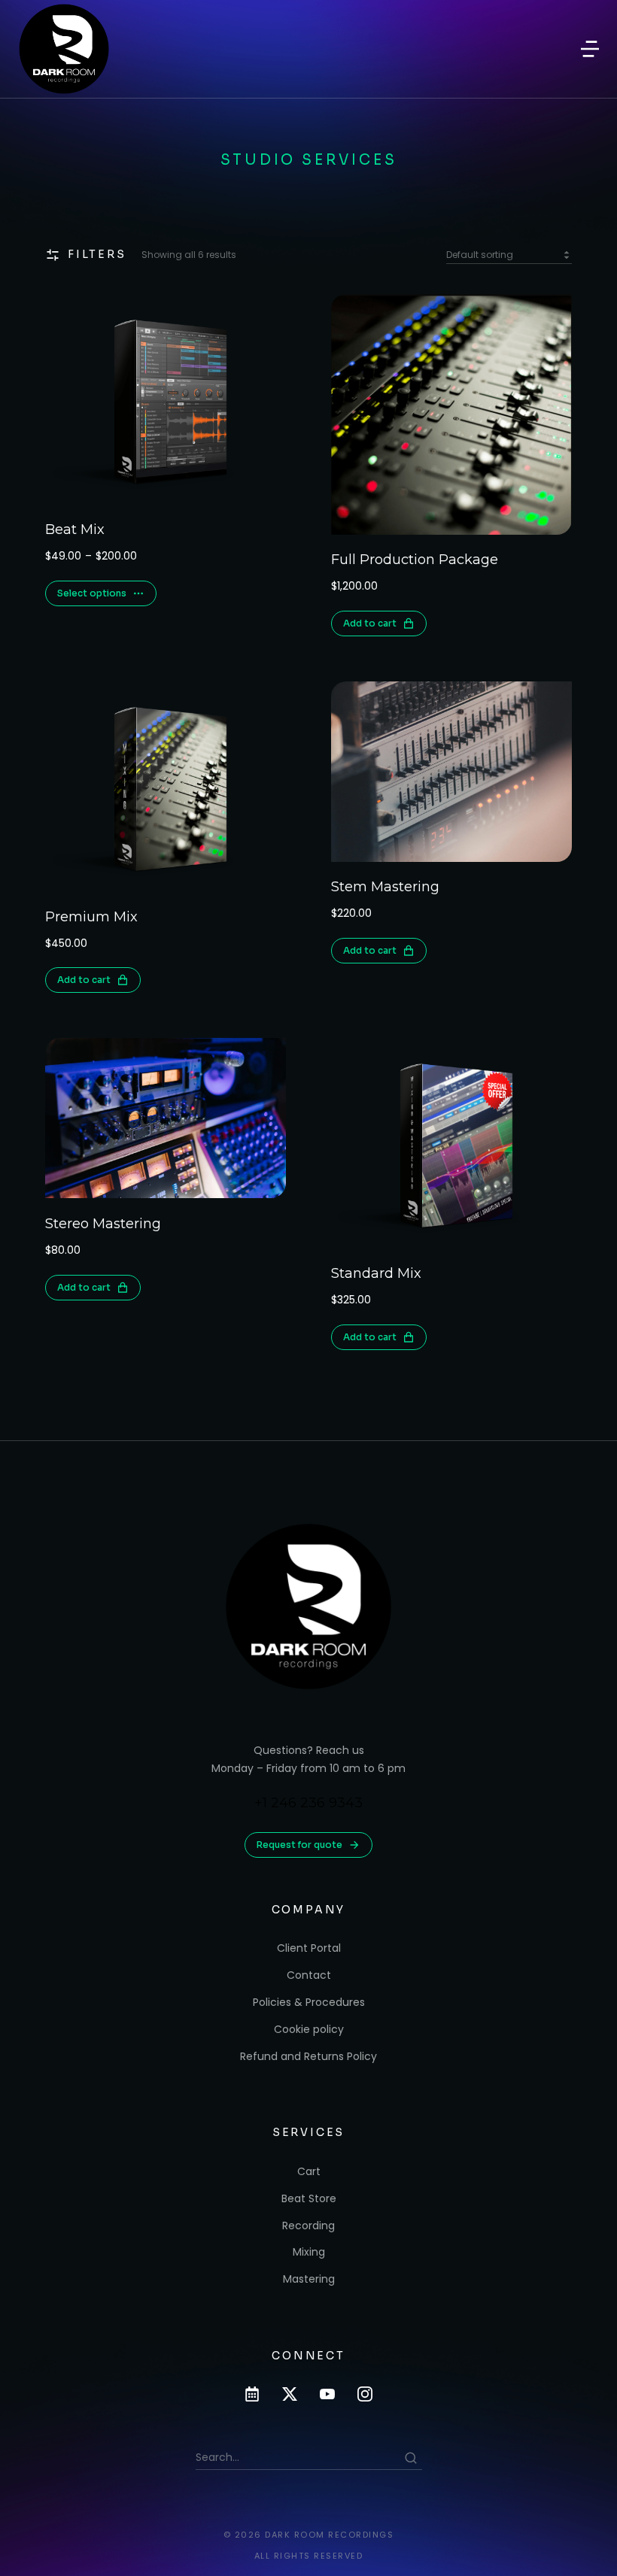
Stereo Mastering (103, 1224)
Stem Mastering (385, 887)
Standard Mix (376, 1273)
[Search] (411, 2458)
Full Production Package (415, 560)
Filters (97, 254)
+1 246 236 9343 (308, 1803)
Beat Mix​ (75, 529)
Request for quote (299, 1845)
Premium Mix (91, 917)
